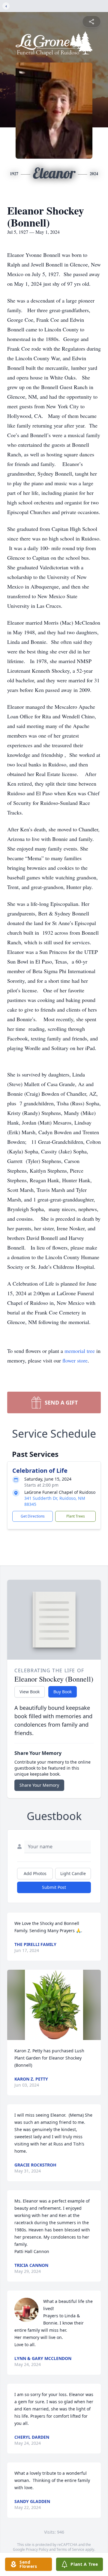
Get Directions (33, 1516)
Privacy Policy (37, 2549)
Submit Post (54, 1887)
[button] (54, 2005)
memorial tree (80, 1351)
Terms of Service (70, 2549)
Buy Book (63, 1692)
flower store (75, 1360)
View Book (30, 1692)
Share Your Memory (39, 1785)
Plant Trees (76, 1516)
